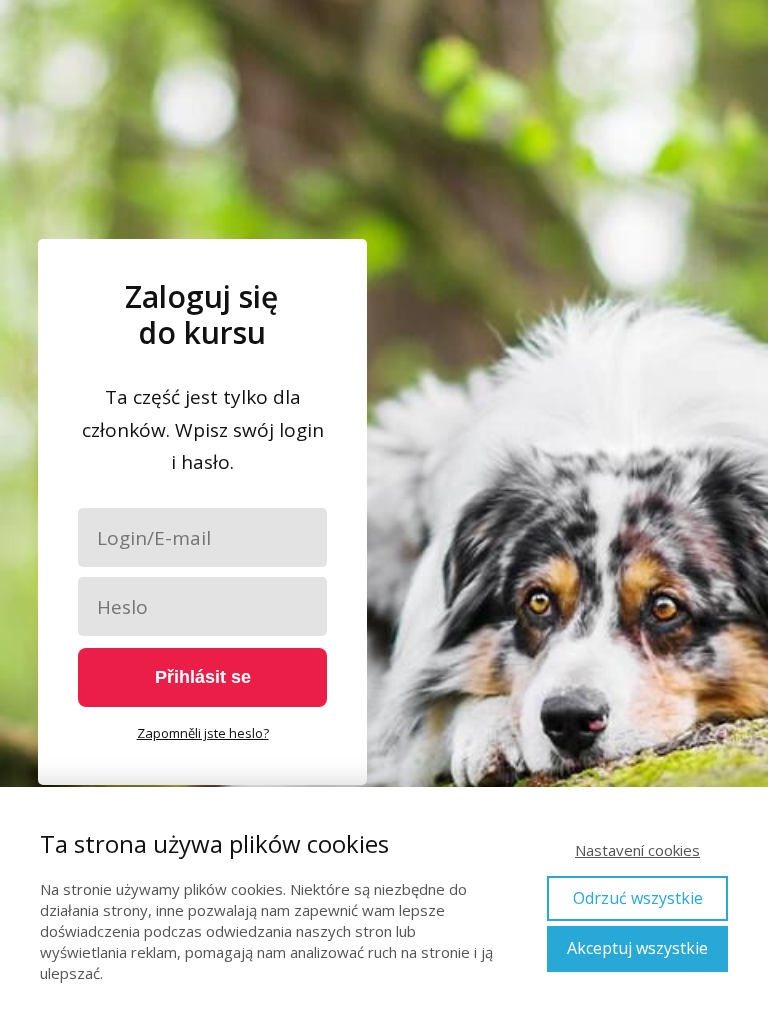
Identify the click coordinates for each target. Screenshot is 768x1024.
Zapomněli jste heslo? (203, 733)
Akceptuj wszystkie (637, 948)
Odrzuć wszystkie (638, 898)
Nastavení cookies (637, 850)
